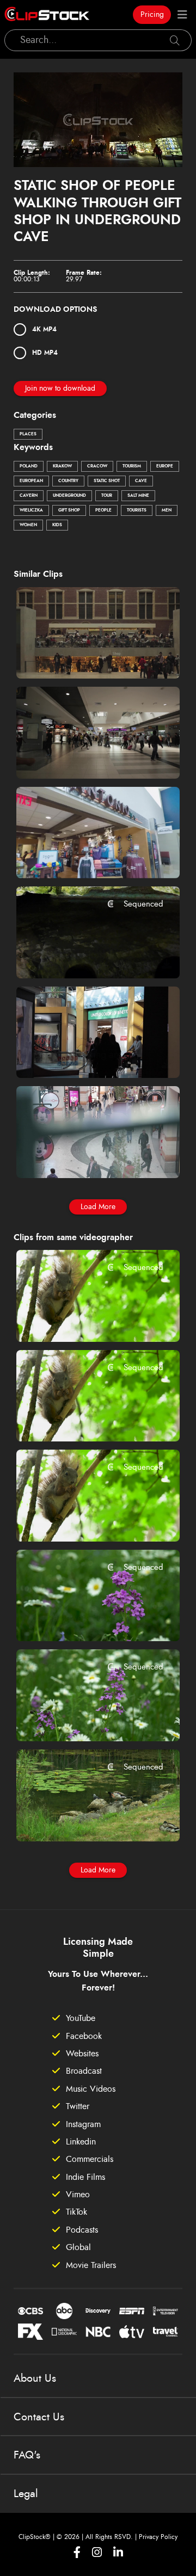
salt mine (138, 496)
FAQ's (27, 2455)
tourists (137, 510)
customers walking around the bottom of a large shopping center (85, 1155)
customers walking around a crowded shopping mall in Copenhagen (85, 1055)
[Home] (47, 15)
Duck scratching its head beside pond (85, 1818)
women (28, 525)
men (167, 510)
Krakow (62, 466)
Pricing (152, 15)
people (103, 510)
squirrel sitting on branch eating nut (85, 1318)
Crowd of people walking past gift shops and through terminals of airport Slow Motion (85, 855)
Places (28, 434)
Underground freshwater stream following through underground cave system (85, 955)
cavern (29, 496)
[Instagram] (97, 2552)
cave (141, 481)
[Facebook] (77, 2552)
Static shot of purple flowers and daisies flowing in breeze (85, 1718)
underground (69, 496)
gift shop (69, 510)
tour (107, 496)
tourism (132, 466)
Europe (165, 466)
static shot (107, 481)
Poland (29, 466)
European (31, 481)
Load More (98, 1207)
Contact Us (39, 2417)
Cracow (97, 466)
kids (57, 525)
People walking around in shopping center (85, 755)
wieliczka (31, 510)
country (68, 481)
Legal (26, 2494)
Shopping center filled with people (85, 656)
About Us (35, 2378)
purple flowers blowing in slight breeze (85, 1618)
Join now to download (60, 389)
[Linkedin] (118, 2552)
